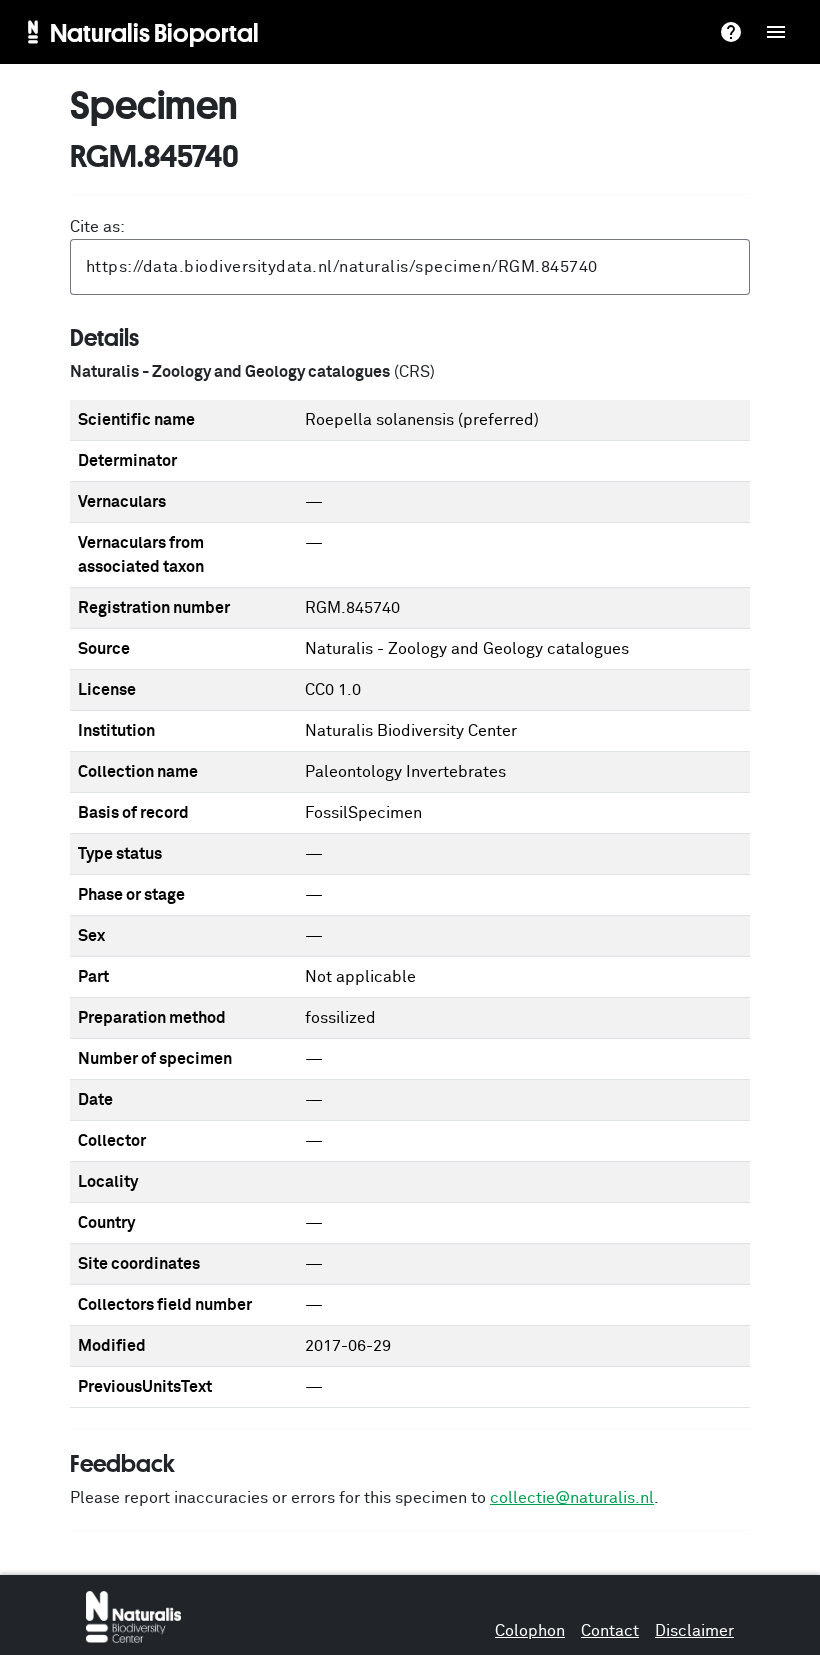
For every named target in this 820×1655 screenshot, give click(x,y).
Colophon (530, 1631)
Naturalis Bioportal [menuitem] (154, 32)
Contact (610, 1631)
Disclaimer (694, 1631)
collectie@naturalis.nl (572, 1498)
